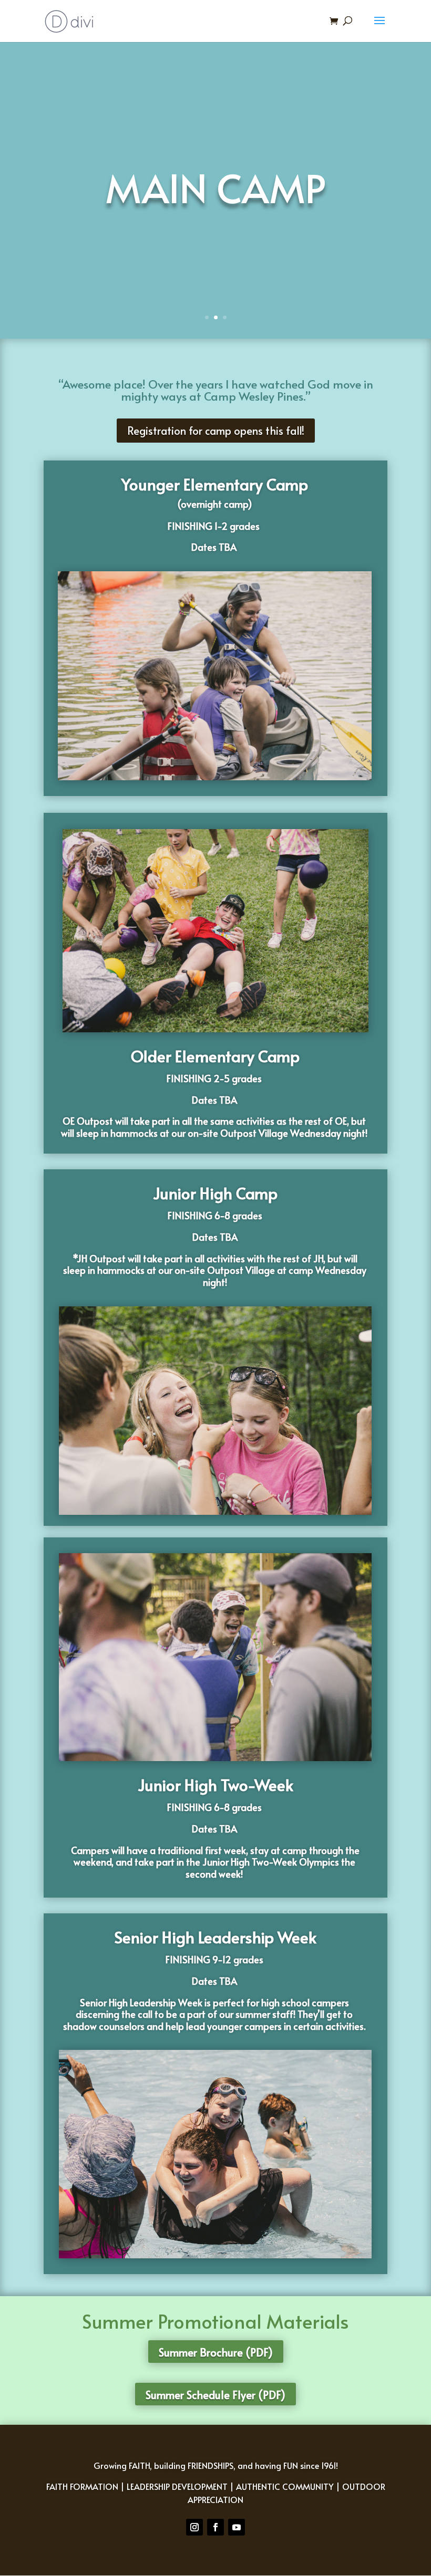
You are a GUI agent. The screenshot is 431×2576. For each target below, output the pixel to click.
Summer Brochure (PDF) (216, 2352)
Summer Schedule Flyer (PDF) (215, 2395)
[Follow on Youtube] (237, 2527)
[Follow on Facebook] (215, 2527)
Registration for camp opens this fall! (216, 431)
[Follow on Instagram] (194, 2527)
